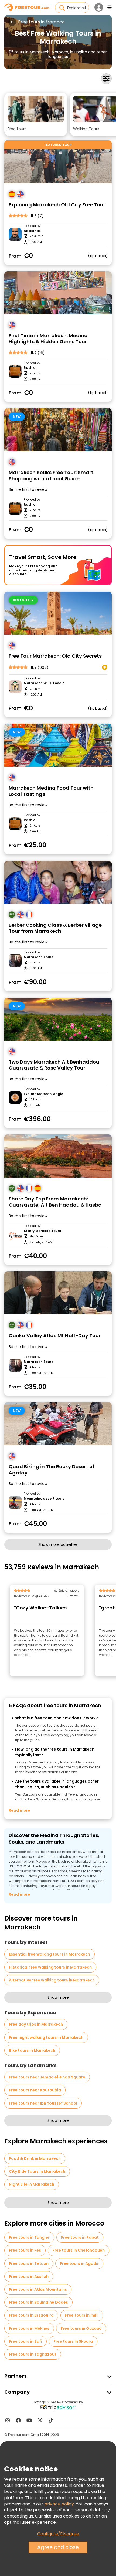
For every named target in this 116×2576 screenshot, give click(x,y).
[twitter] (40, 2420)
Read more (19, 1810)
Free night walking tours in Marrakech (46, 2037)
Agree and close (58, 2547)
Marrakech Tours (38, 957)
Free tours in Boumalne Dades (38, 2302)
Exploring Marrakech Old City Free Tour (57, 205)
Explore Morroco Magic (43, 1094)
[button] (36, 114)
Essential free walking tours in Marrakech (50, 1954)
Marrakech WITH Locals (44, 683)
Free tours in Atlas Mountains (38, 2289)
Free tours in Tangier (29, 2237)
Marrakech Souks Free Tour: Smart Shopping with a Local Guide (51, 476)
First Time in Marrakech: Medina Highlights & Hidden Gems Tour (48, 339)
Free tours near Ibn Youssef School (43, 2103)
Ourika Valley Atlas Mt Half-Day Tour (55, 1336)
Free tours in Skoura (73, 2341)
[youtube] (29, 2420)
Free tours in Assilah (29, 2276)
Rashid (30, 368)
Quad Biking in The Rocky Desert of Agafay (52, 1470)
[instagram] (8, 2420)
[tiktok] (51, 2420)
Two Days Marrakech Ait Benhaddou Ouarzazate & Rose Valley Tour (54, 1065)
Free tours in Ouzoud (81, 2328)
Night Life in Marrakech (32, 2184)
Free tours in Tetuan (29, 2263)
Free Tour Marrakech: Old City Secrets (55, 656)
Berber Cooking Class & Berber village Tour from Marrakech (55, 928)
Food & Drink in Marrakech (35, 2158)
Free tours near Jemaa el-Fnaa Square (47, 2077)
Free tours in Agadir (79, 2263)
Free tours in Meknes (29, 2328)
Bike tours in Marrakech (32, 2050)
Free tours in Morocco (41, 22)
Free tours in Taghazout (33, 2354)
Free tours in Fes (25, 2250)
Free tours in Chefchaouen (79, 2250)
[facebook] (18, 2420)
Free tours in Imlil (82, 2315)
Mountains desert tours (44, 1499)
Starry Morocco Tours (42, 1231)
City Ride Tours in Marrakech (37, 2171)
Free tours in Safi (25, 2341)
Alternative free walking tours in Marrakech (52, 1980)
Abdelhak (32, 231)
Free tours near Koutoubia (35, 2090)
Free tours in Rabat (80, 2237)
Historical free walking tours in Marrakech (50, 1967)
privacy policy (59, 2504)
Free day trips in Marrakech (36, 2024)
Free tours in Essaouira (31, 2315)
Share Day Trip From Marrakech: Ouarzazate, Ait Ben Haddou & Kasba (55, 1202)
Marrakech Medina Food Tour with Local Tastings (51, 791)
